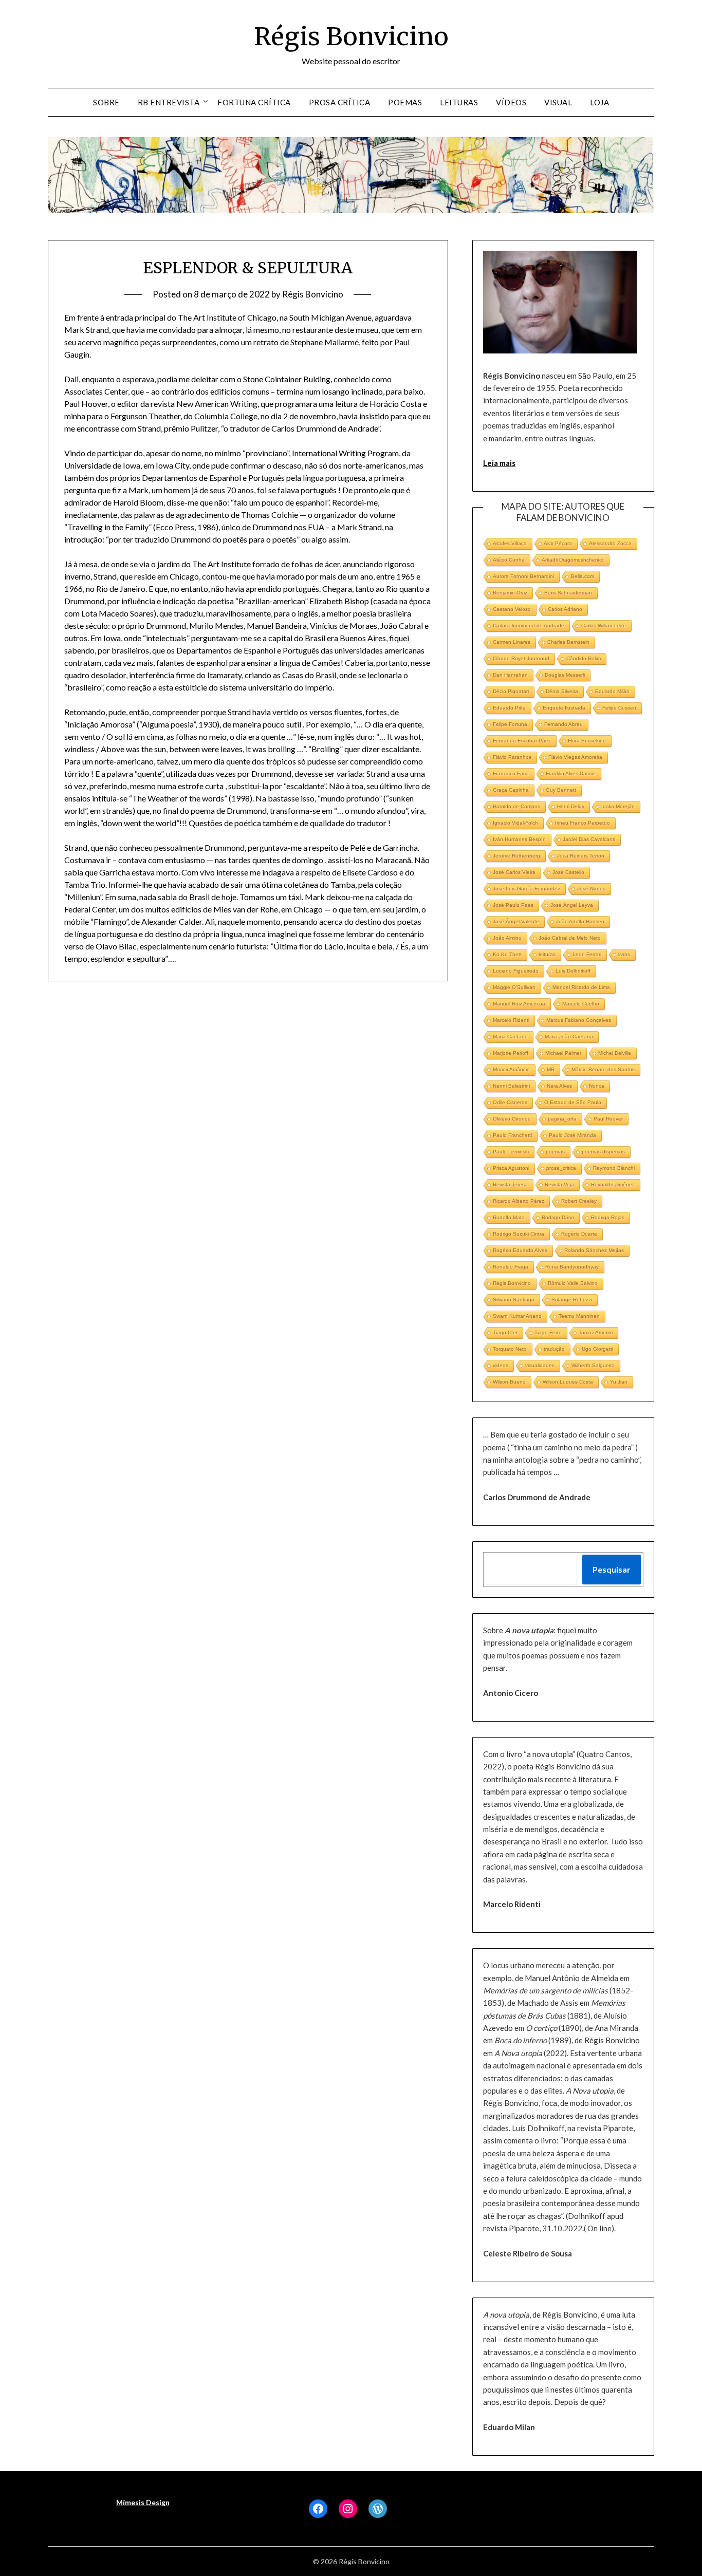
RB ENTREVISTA (169, 102)
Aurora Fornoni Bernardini (523, 576)
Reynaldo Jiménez (613, 1184)
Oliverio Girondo (512, 1119)
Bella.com (583, 576)
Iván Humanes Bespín (519, 839)
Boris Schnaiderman (568, 593)
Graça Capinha (511, 790)
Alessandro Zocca (610, 543)
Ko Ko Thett (507, 954)
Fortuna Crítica (254, 102)
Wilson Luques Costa (568, 1382)
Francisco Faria (511, 773)
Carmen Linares (512, 642)
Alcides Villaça (510, 543)
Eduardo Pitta (509, 708)
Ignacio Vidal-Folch (515, 823)
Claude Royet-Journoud (521, 658)
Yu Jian (619, 1382)
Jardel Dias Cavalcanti (589, 839)
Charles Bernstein (568, 642)
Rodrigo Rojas (608, 1217)
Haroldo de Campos (516, 806)
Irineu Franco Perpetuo (583, 823)
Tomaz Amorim (596, 1332)
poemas (555, 1152)
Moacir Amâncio (511, 1069)
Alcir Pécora (558, 543)
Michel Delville (615, 1053)
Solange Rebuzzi (572, 1300)
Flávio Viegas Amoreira (575, 757)
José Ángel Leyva (572, 905)
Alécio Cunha (509, 560)
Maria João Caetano (569, 1037)
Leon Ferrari (587, 954)
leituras (547, 954)
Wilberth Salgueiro (593, 1365)
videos (501, 1365)
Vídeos (511, 102)
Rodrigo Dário (558, 1217)
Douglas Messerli (565, 675)
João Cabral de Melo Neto (570, 938)
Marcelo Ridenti (511, 1020)
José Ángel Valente (516, 921)
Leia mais (499, 463)
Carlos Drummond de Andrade (529, 626)
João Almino (507, 938)
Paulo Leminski (511, 1152)
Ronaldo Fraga (511, 1267)
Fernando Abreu (564, 724)
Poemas (405, 102)
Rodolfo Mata (509, 1217)
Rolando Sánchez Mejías (594, 1250)
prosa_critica (561, 1168)
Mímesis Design (143, 2502)
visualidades (540, 1365)
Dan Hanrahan (510, 675)
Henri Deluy (571, 806)
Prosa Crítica (340, 102)
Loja (599, 102)
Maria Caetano (510, 1037)
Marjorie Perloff (511, 1053)
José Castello (568, 872)
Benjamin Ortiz (510, 593)
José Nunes (591, 889)
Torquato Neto (510, 1349)
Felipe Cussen (619, 708)
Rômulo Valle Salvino (573, 1283)
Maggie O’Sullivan (514, 987)
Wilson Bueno (509, 1382)
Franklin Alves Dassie (571, 773)
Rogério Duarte (579, 1234)
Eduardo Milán (612, 691)
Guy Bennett (561, 790)
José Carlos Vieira (514, 872)
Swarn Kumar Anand (517, 1316)
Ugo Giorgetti (597, 1349)
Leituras (459, 102)
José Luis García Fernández (526, 889)
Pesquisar (612, 1569)
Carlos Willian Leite (604, 626)
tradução (554, 1349)
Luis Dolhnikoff (573, 971)
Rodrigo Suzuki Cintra (519, 1234)
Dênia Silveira (562, 691)
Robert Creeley (579, 1201)
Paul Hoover (608, 1119)
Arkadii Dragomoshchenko (573, 560)
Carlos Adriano (565, 609)
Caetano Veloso (512, 609)
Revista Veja (559, 1184)
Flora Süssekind (587, 741)
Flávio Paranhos (512, 757)
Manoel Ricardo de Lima (581, 987)
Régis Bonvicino (351, 36)
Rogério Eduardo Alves (520, 1250)
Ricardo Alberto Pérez (519, 1201)
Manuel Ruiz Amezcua (519, 1004)
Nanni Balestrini (511, 1086)
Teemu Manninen (579, 1316)
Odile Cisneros (510, 1102)
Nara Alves (559, 1086)
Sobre (106, 102)
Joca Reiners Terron (581, 856)
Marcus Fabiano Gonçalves (579, 1020)
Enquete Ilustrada (564, 708)
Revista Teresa (510, 1184)
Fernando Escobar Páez (522, 741)
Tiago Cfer (505, 1332)
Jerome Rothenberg (516, 856)
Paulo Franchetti (512, 1135)
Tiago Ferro (548, 1332)
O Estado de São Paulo (573, 1102)
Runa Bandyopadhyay (572, 1267)
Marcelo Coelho (581, 1004)
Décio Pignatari (511, 691)
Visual (558, 102)
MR (551, 1069)
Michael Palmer (563, 1053)
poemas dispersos (603, 1152)
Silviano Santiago (514, 1300)
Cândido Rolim (584, 658)
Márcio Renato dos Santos (603, 1069)
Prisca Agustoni (511, 1168)
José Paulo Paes (513, 905)
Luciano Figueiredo (516, 971)
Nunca (597, 1086)
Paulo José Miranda (572, 1135)
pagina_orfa (562, 1119)
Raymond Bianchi (614, 1168)
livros (624, 954)
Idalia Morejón (618, 806)
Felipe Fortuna (510, 724)
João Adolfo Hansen (580, 921)
